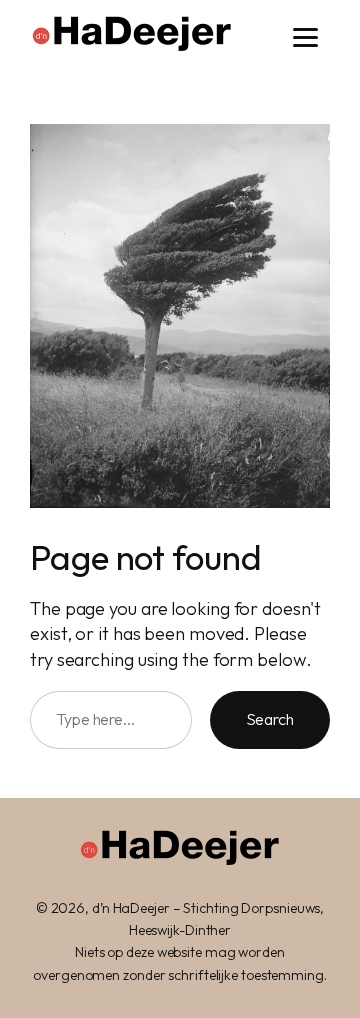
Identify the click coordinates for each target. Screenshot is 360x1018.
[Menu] (305, 37)
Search (270, 719)
